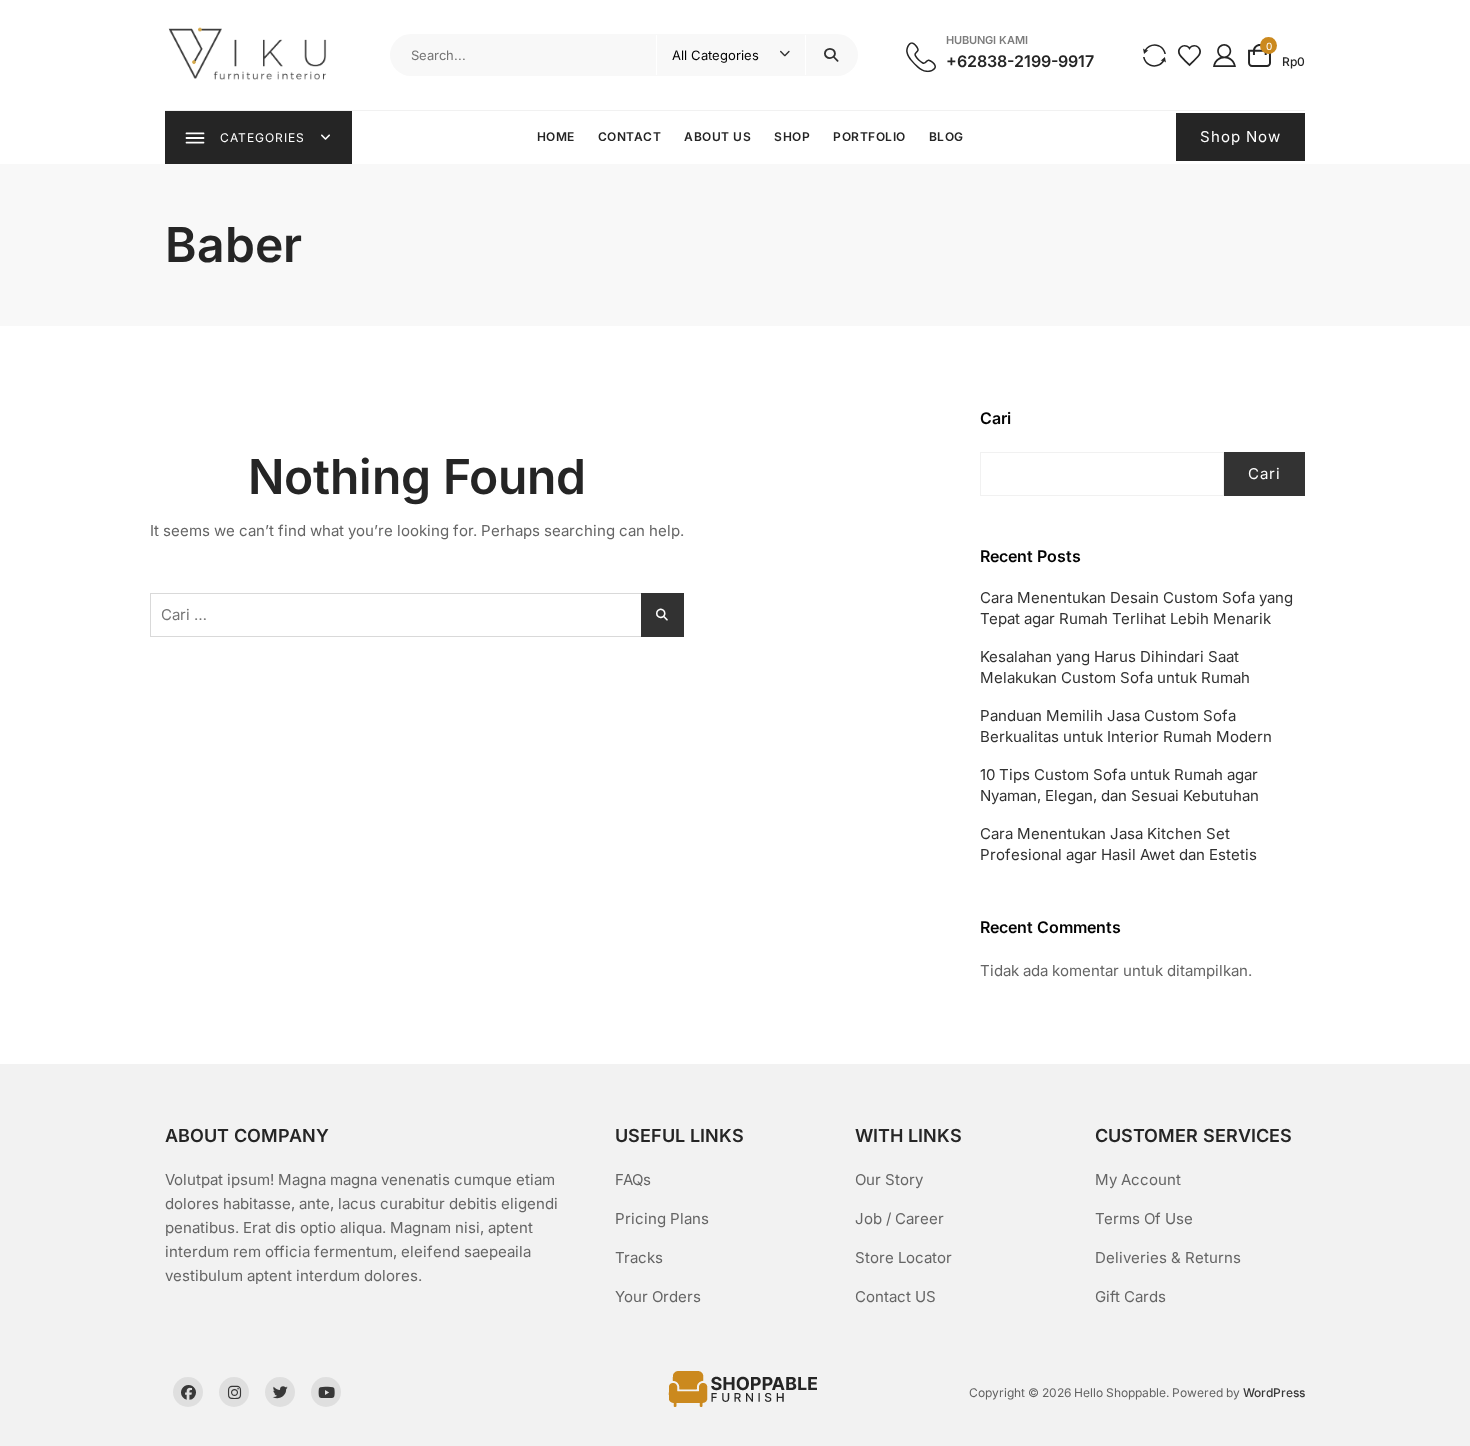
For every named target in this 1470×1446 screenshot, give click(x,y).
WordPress (1274, 1392)
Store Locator (903, 1257)
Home (556, 136)
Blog (946, 136)
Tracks (639, 1257)
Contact (630, 136)
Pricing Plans (662, 1218)
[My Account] (1224, 54)
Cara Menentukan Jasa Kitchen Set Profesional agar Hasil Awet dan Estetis (1118, 844)
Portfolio (869, 136)
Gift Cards (1130, 1296)
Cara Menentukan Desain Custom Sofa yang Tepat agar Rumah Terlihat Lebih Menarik (1136, 608)
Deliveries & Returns (1168, 1257)
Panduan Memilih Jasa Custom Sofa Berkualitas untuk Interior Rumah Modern (1126, 726)
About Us (717, 136)
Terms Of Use (1144, 1218)
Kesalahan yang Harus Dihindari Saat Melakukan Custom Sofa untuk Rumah (1115, 667)
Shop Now (1240, 136)
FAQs (633, 1179)
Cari (995, 418)
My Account (1138, 1179)
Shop (792, 136)
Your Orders (658, 1296)
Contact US (895, 1296)
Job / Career (899, 1218)
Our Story (889, 1179)
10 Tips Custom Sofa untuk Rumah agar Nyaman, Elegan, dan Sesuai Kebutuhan (1119, 785)
